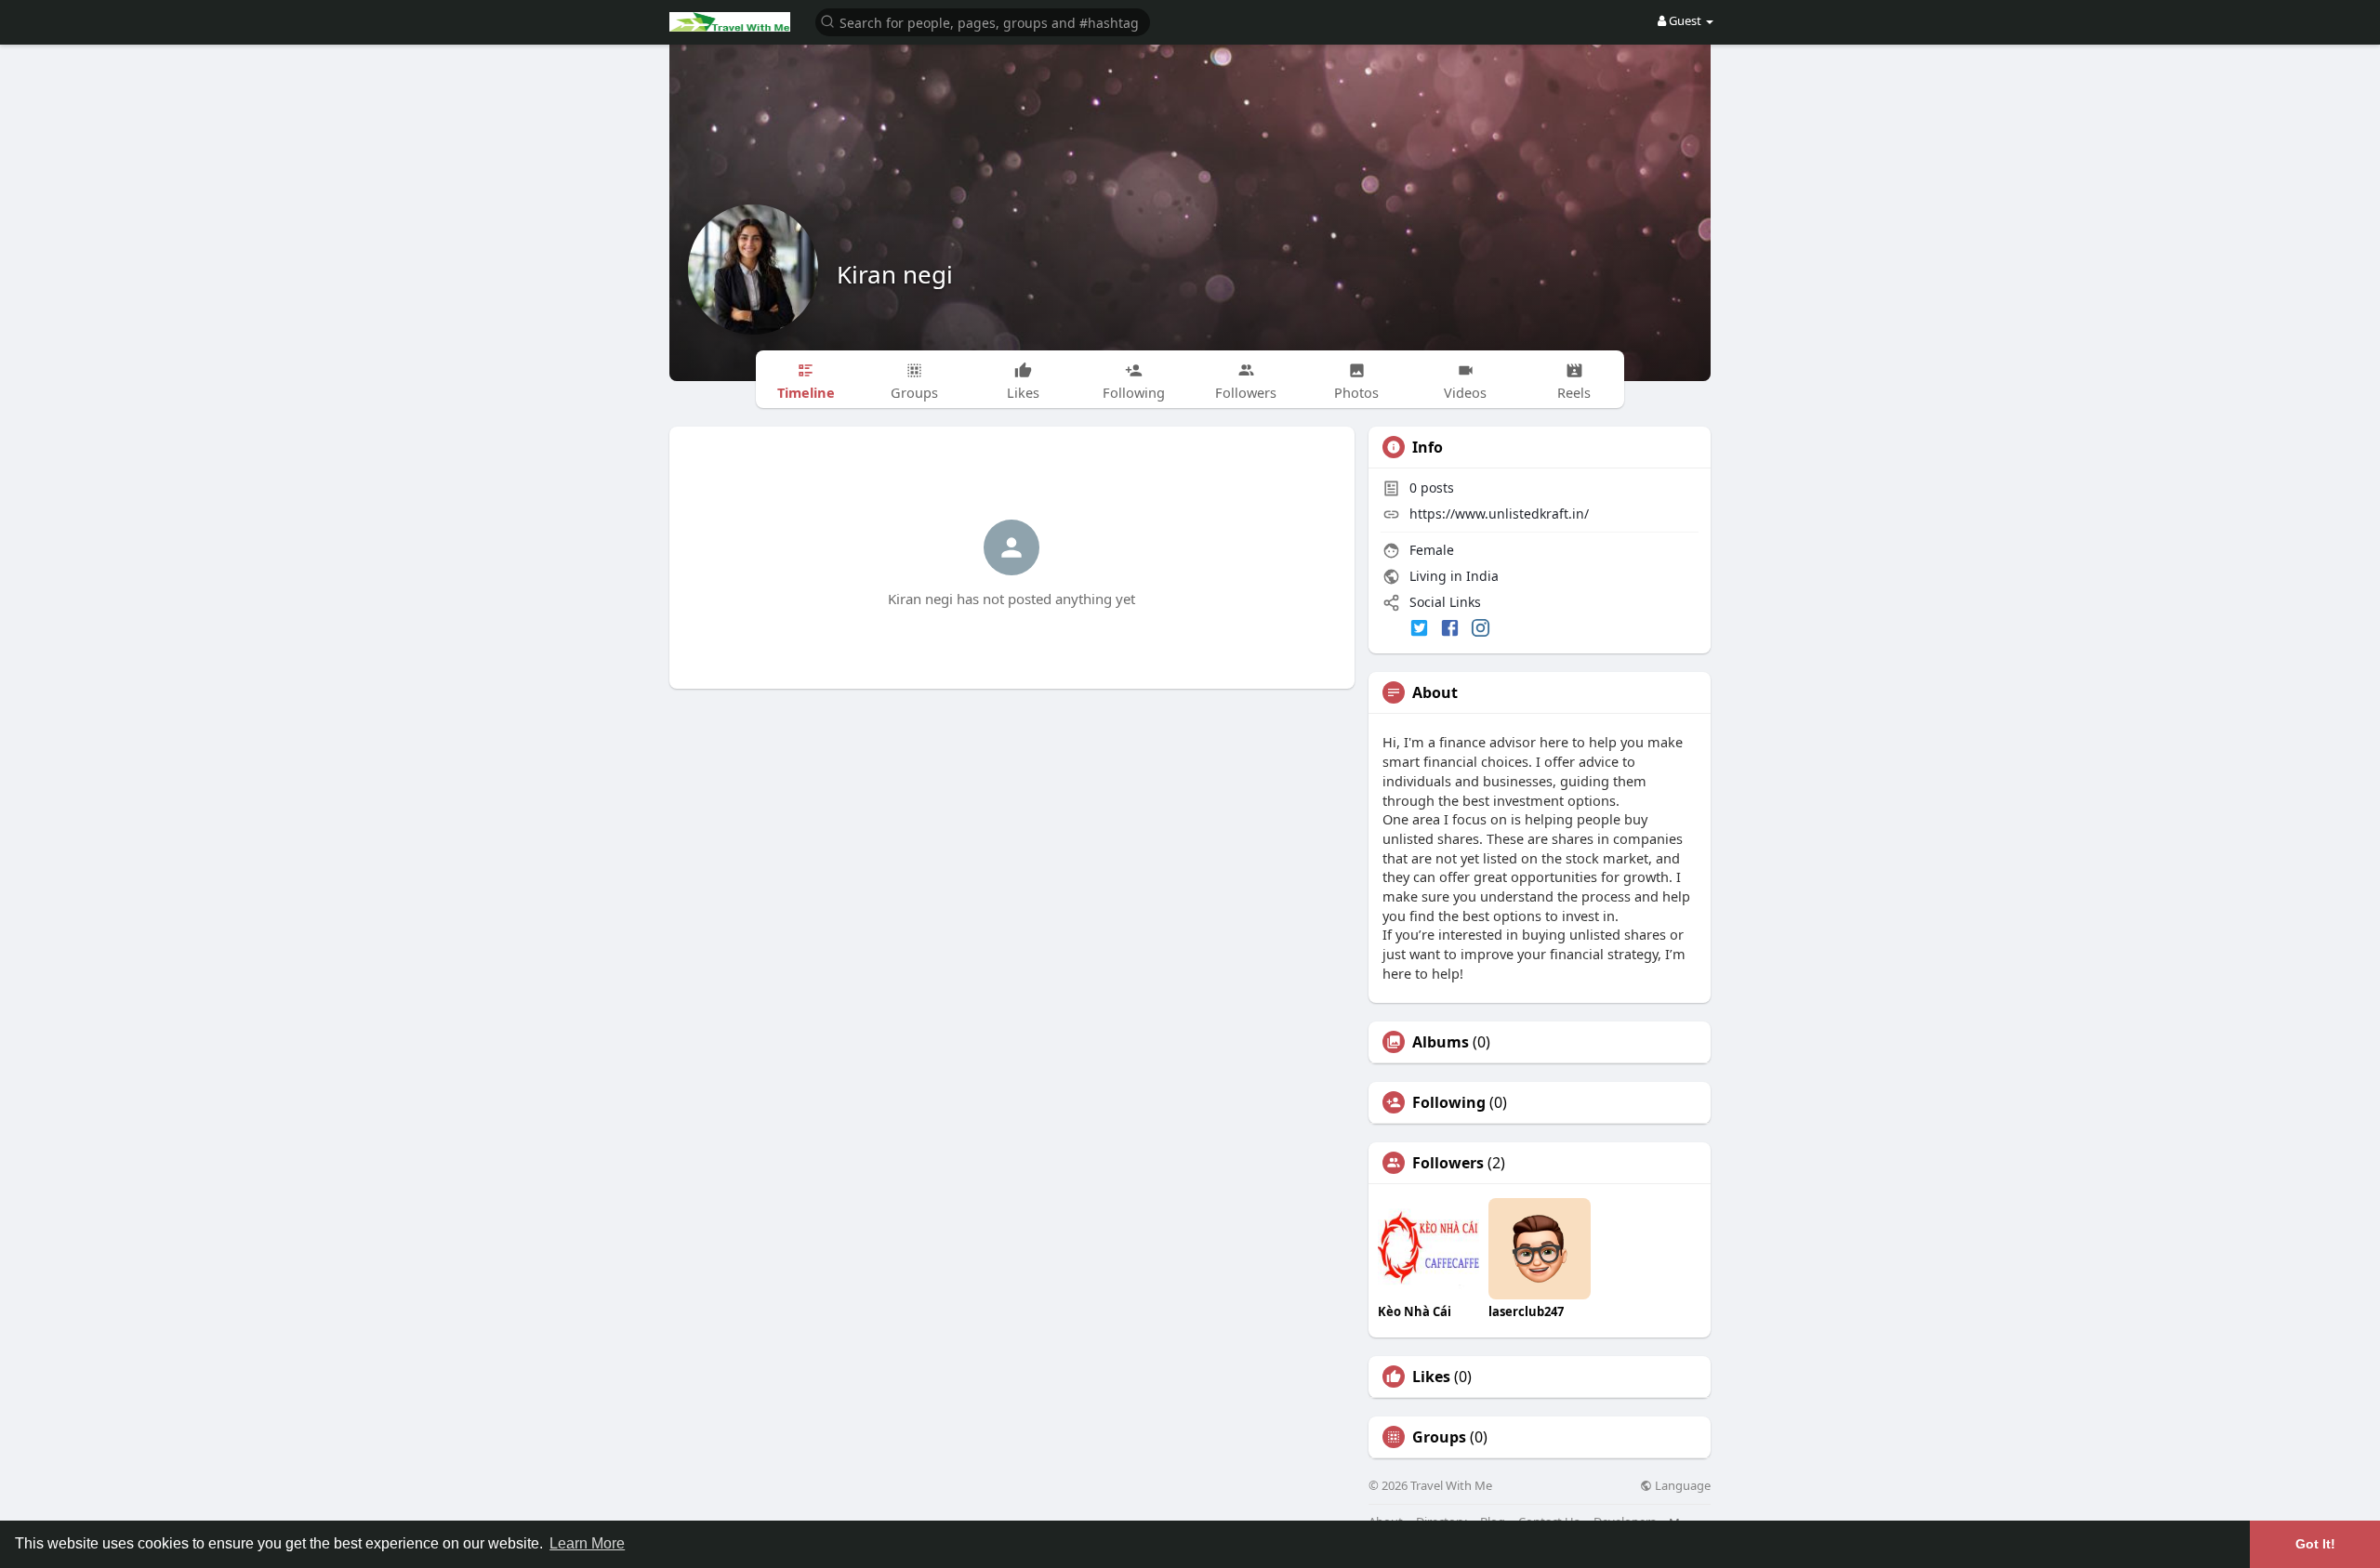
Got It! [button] (2315, 1544)
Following (1449, 1102)
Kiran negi (895, 274)
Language (1681, 1486)
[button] (983, 21)
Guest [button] (1685, 20)
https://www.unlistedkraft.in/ (1499, 514)
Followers (1448, 1163)
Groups (1439, 1437)
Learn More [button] (587, 1543)
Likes (1431, 1377)
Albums (1441, 1042)
